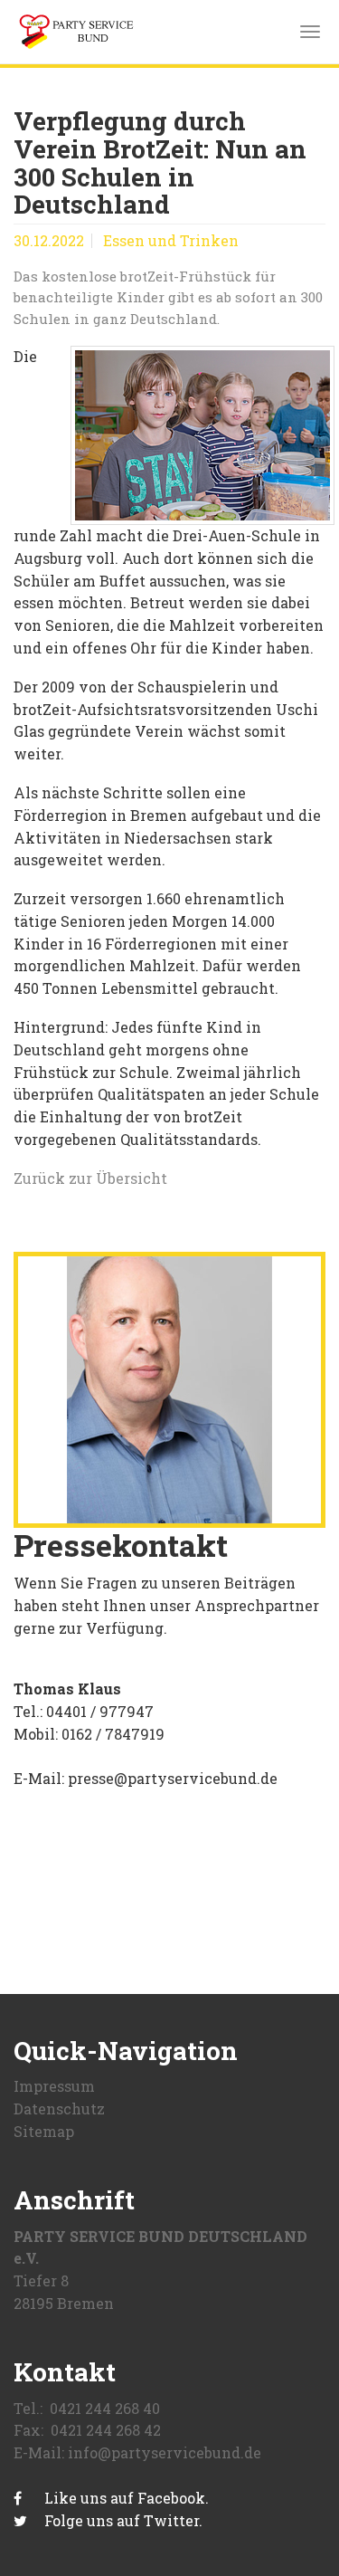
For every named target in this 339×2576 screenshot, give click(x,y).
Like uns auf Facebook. (125, 2498)
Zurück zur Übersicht (90, 1178)
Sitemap (44, 2131)
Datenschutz (59, 2109)
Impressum (54, 2086)
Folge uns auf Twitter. (122, 2520)
